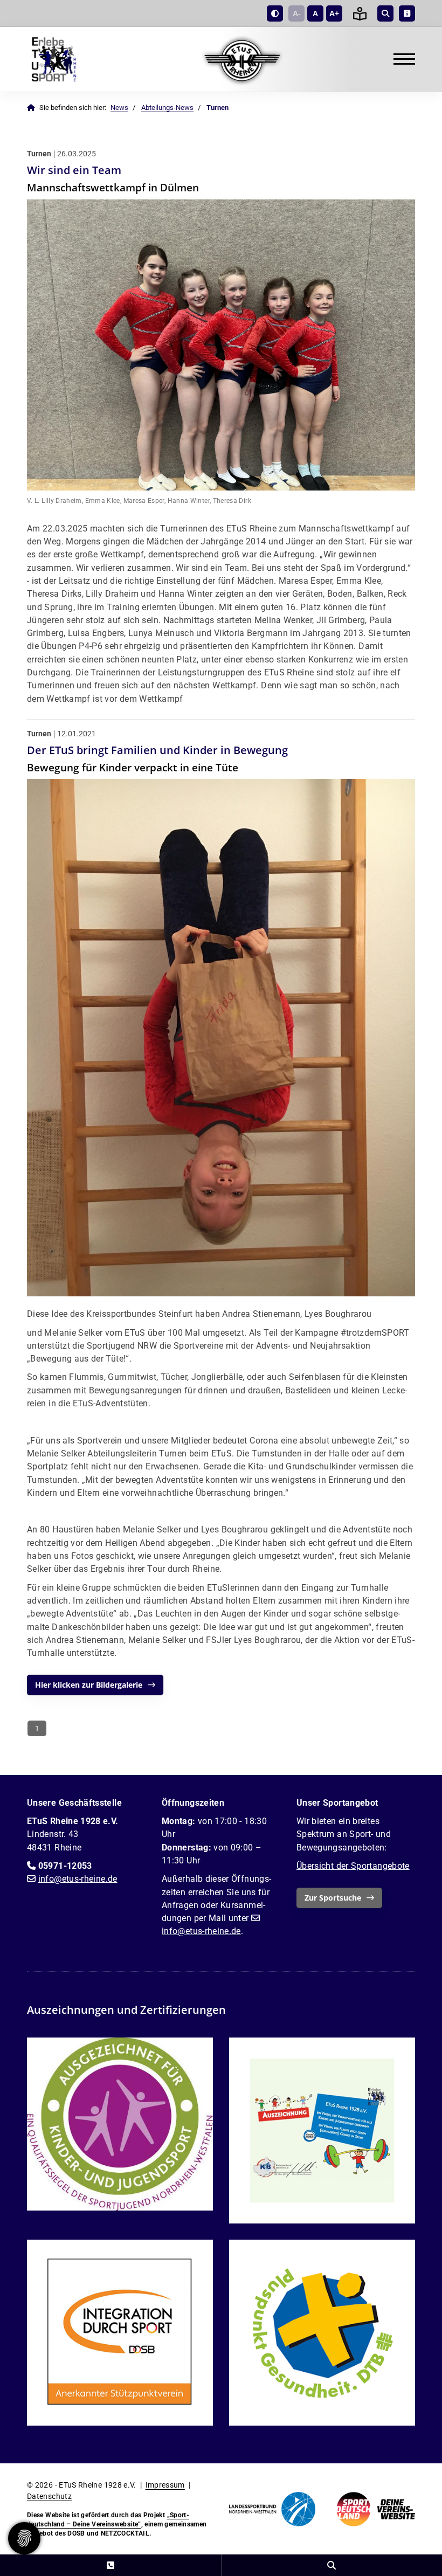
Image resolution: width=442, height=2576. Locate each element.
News (119, 108)
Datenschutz (49, 2496)
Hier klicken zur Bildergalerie (89, 1685)
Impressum (165, 2485)
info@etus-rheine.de (78, 1879)
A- (297, 13)
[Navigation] (400, 59)
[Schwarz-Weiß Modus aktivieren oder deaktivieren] (275, 13)
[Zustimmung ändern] (24, 2538)
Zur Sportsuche (333, 1898)
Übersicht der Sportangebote (353, 1866)
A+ (334, 13)
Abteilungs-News (167, 108)
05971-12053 (65, 1866)
